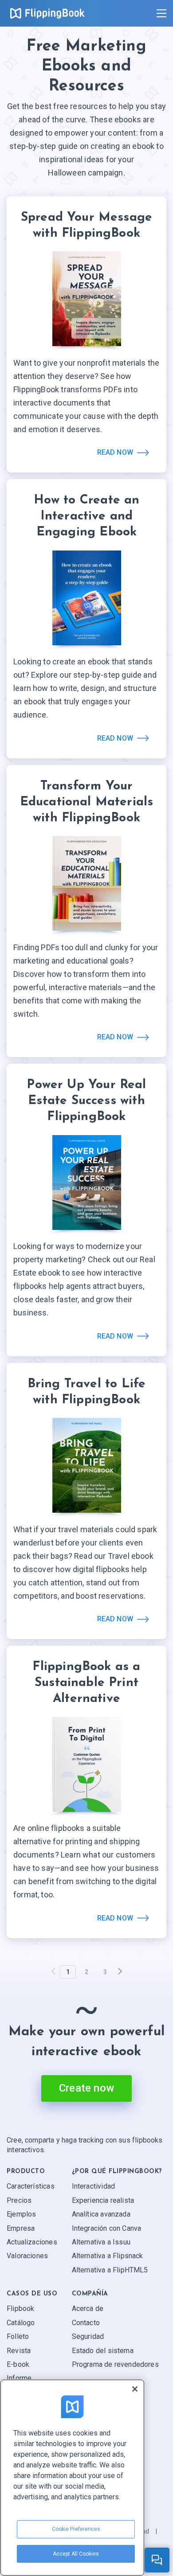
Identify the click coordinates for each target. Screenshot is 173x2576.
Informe (19, 2378)
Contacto (86, 2323)
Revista (19, 2351)
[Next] (120, 1972)
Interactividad (94, 2186)
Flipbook (20, 2309)
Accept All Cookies (76, 2554)
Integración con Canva (107, 2228)
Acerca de (88, 2309)
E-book (18, 2364)
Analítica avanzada (101, 2214)
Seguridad (88, 2336)
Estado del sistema (103, 2351)
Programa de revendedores (115, 2364)
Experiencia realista (103, 2200)
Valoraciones (27, 2256)
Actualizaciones (32, 2242)
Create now (86, 2088)
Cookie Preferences (76, 2529)
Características (31, 2186)
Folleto (18, 2336)
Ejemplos (21, 2214)
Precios (19, 2200)
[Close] (135, 2389)
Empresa (21, 2228)
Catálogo (21, 2323)
